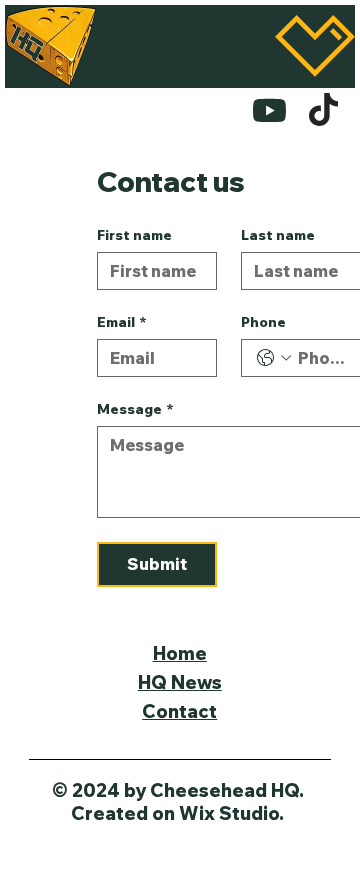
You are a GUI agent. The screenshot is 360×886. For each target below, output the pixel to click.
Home (180, 653)
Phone (263, 322)
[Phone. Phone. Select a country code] (274, 358)
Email (122, 322)
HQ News (180, 682)
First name (134, 235)
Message (135, 409)
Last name (278, 235)
